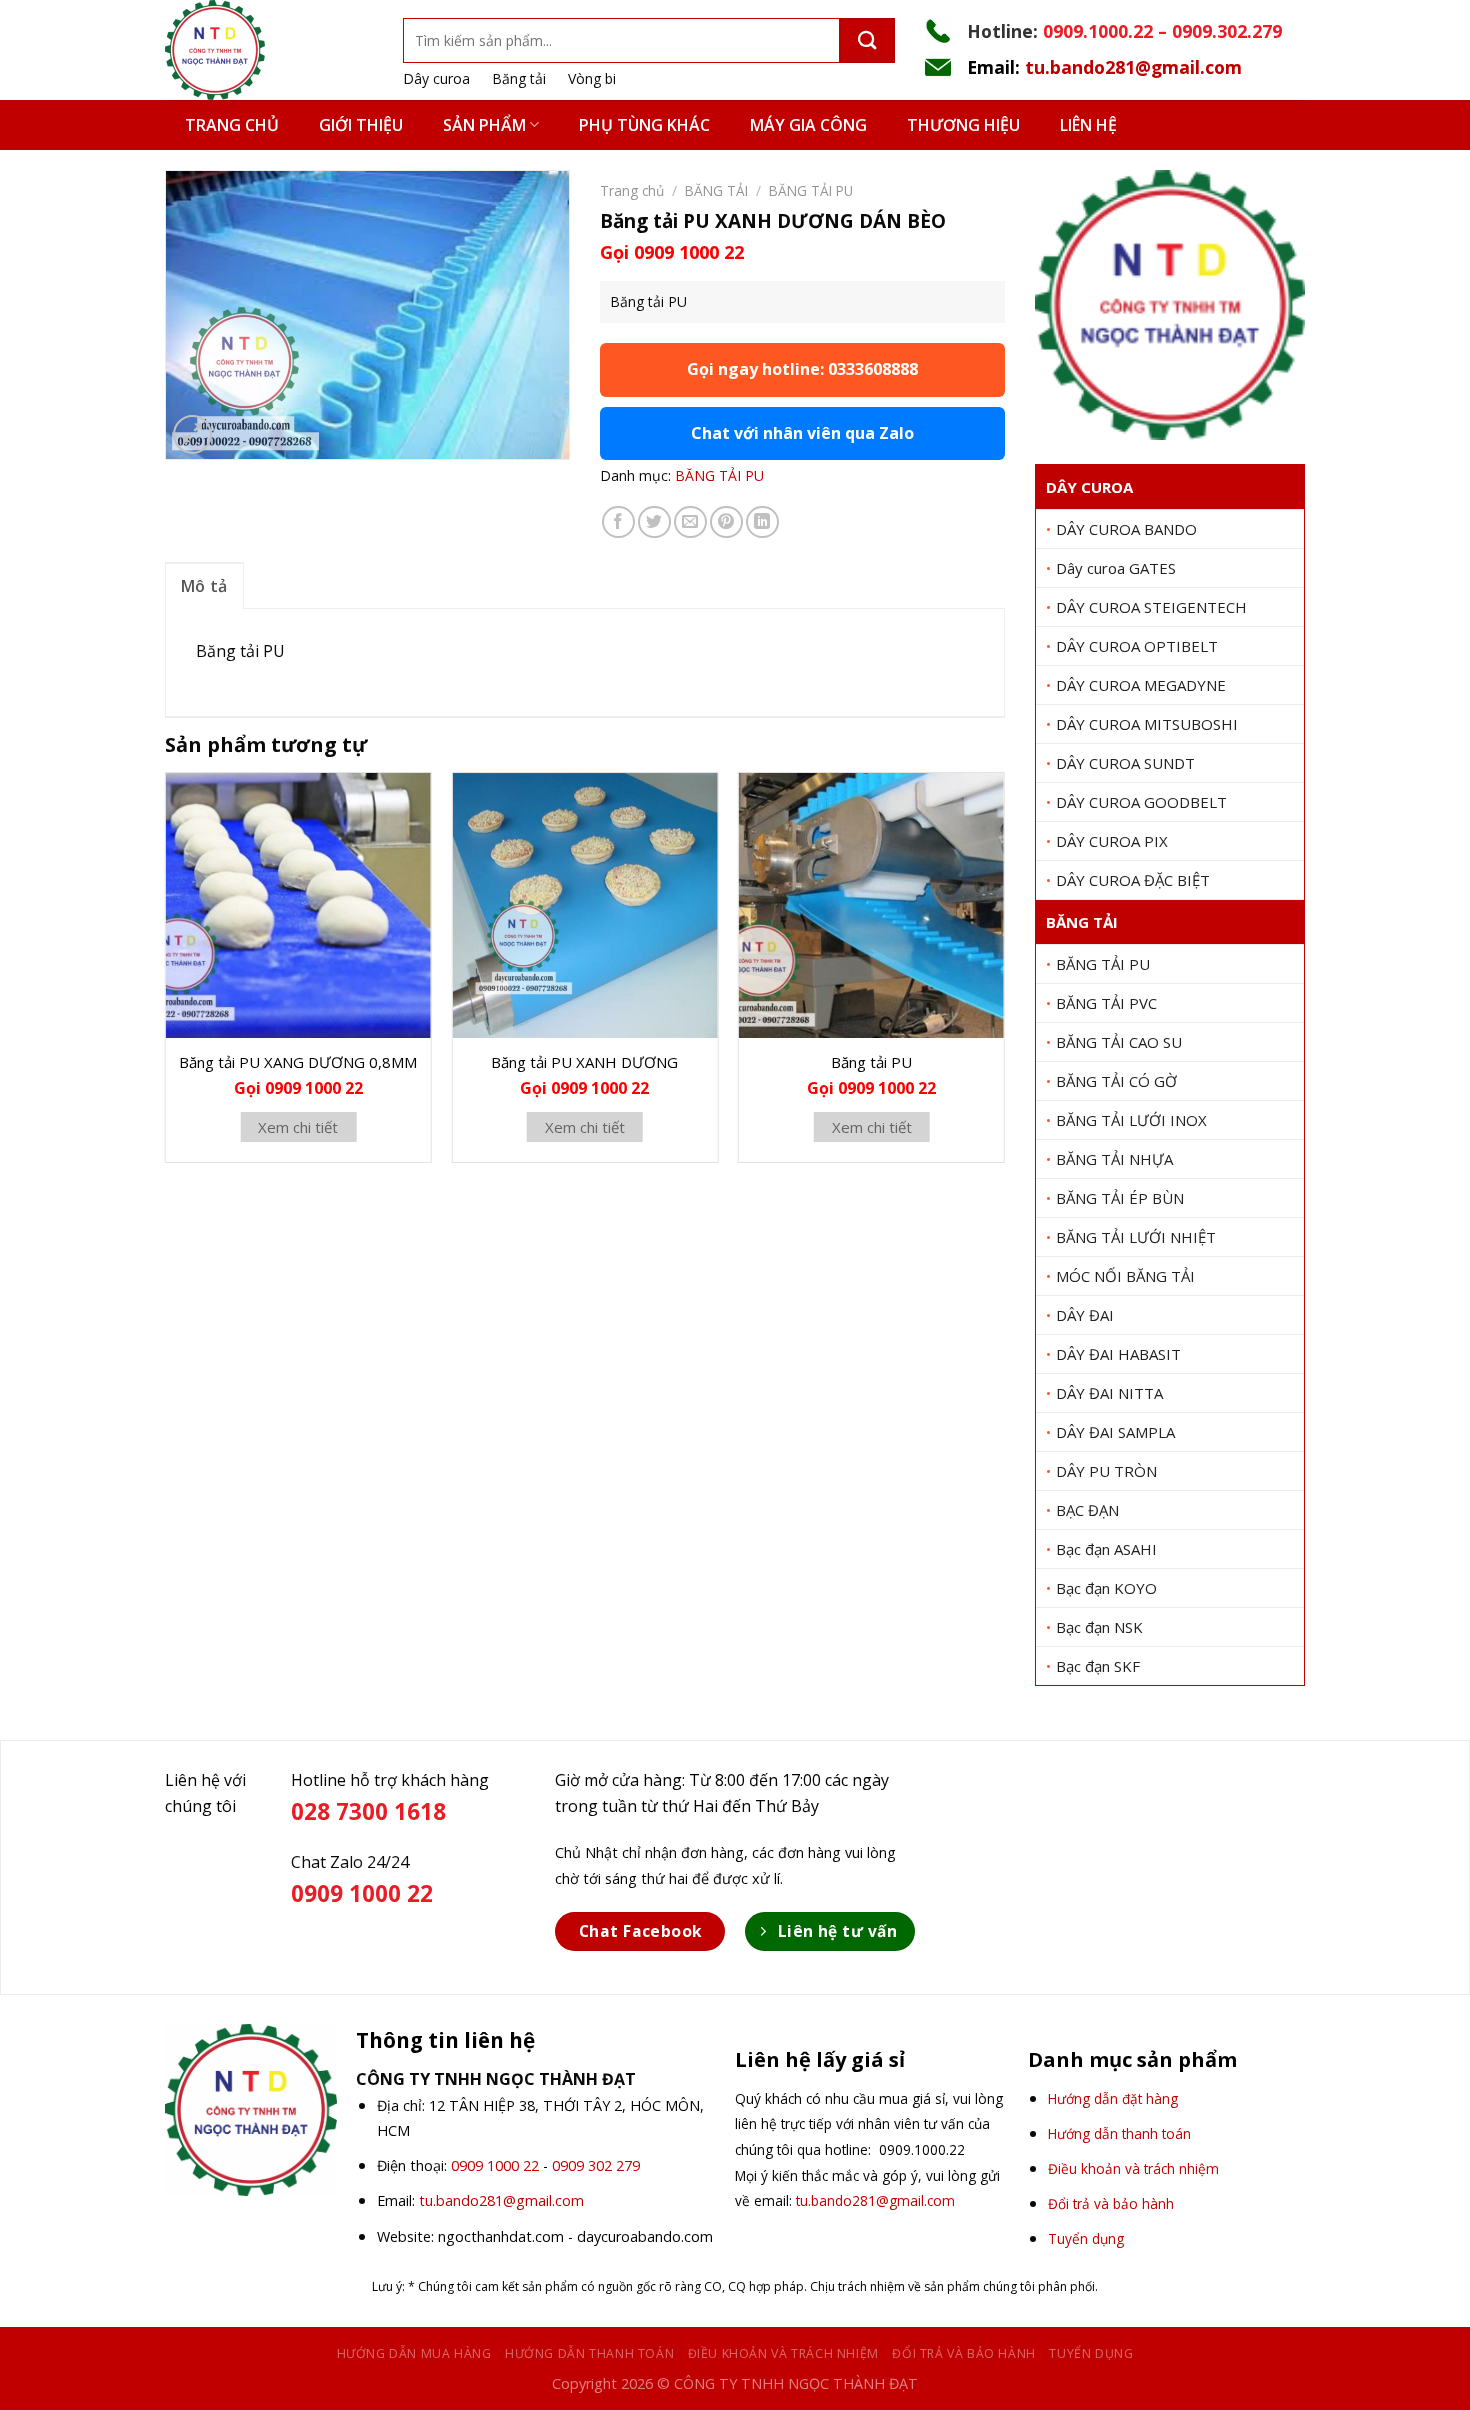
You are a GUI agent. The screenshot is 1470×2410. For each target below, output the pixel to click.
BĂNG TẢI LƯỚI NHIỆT (1136, 1237)
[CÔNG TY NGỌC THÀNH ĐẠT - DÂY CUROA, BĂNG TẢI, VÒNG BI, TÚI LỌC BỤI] (269, 50)
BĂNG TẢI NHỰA (1114, 1159)
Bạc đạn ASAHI (1106, 1549)
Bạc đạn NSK (1099, 1627)
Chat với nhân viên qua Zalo (802, 433)
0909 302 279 (596, 2165)
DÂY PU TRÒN (1106, 1471)
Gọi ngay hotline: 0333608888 (802, 369)
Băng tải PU (871, 1062)
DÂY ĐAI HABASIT (1118, 1354)
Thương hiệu (963, 125)
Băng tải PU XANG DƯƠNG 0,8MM (298, 1062)
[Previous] (166, 975)
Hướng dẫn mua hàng (414, 2353)
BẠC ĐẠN (1087, 1510)
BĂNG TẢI (1082, 922)
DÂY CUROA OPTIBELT (1137, 646)
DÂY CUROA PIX (1112, 841)
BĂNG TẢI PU (1103, 964)
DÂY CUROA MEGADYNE (1141, 685)
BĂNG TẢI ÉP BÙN (1120, 1198)
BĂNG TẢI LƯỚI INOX (1131, 1120)
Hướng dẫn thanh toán (589, 2353)
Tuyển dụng (1091, 2353)
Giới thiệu (361, 125)
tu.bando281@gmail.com (1133, 67)
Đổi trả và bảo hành (964, 2353)
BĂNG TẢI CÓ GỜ (1116, 1081)
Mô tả (204, 586)
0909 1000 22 (495, 2165)
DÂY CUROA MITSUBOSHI (1147, 724)
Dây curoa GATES (1116, 568)
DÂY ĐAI (1085, 1315)
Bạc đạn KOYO (1106, 1588)
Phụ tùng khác (644, 125)
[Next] (1004, 975)
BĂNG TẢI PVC (1106, 1003)
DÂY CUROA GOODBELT (1141, 802)
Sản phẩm (484, 125)
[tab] (204, 586)
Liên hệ (1088, 125)
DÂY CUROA (1089, 487)
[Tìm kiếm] (867, 40)
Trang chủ (232, 125)
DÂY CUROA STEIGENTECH (1151, 607)
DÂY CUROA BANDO (1126, 529)
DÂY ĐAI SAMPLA (1115, 1432)
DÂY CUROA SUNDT (1125, 763)
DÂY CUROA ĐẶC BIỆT (1133, 880)
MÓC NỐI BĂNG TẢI (1125, 1276)
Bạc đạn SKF (1098, 1666)
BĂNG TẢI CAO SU (1119, 1042)
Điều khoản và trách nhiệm (783, 2353)
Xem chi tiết (298, 1127)
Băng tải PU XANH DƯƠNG (584, 1062)
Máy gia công (808, 125)
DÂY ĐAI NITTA (1109, 1393)
